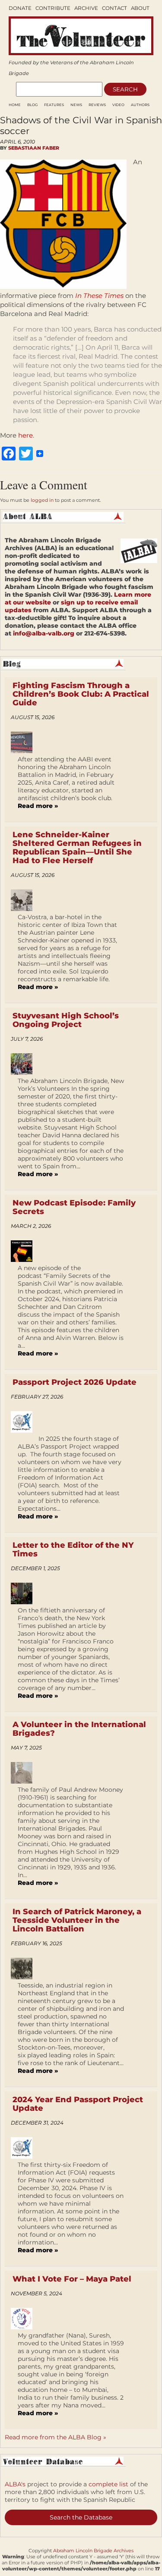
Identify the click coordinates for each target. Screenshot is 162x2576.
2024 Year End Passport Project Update (78, 2104)
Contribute (53, 8)
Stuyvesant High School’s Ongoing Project (66, 1020)
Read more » (38, 806)
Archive (86, 8)
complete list (108, 2484)
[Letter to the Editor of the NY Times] (25, 1593)
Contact (114, 8)
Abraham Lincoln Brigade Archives (93, 2551)
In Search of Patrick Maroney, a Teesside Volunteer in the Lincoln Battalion (77, 1920)
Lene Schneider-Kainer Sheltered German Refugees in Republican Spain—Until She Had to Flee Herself (77, 848)
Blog (32, 105)
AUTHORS (140, 105)
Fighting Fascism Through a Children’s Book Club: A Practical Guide (81, 694)
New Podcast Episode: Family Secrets (74, 1207)
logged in (42, 500)
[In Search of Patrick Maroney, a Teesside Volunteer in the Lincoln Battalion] (25, 1969)
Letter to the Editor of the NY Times (73, 1549)
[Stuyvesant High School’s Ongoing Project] (25, 1064)
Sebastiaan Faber (34, 148)
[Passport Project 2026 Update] (25, 1422)
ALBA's (15, 2484)
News (76, 105)
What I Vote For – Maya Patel (72, 2279)
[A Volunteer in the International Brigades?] (25, 1773)
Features (54, 105)
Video (118, 105)
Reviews (97, 105)
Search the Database (81, 2517)
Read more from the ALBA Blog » (56, 2437)
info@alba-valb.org (44, 633)
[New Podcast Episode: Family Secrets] (25, 1251)
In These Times (99, 296)
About (140, 8)
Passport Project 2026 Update (75, 1382)
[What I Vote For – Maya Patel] (25, 2319)
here (25, 435)
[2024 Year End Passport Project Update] (25, 2148)
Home (15, 105)
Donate (20, 8)
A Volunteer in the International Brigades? (79, 1729)
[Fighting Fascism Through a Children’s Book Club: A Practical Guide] (25, 742)
